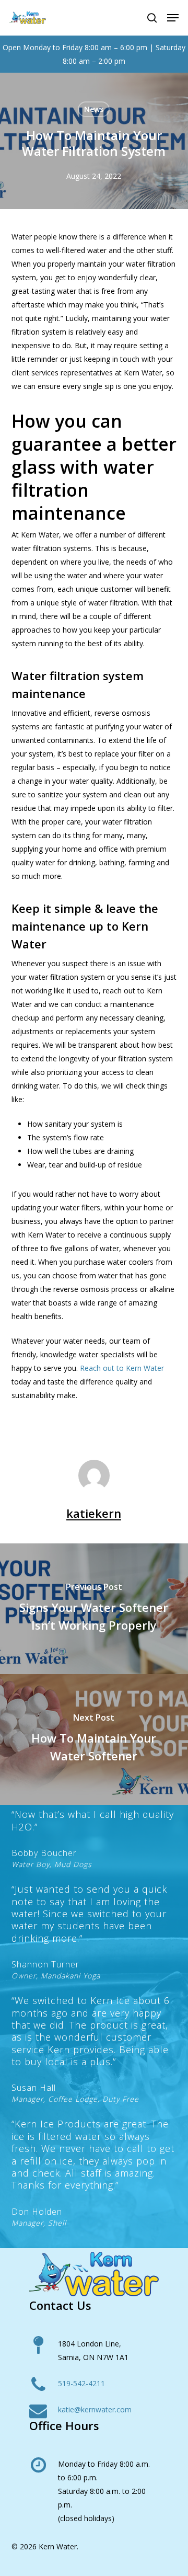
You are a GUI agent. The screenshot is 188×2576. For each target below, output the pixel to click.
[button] (173, 18)
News (94, 109)
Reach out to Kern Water (122, 1368)
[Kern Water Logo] (94, 2274)
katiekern (94, 1513)
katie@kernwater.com (95, 2409)
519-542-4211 (81, 2383)
